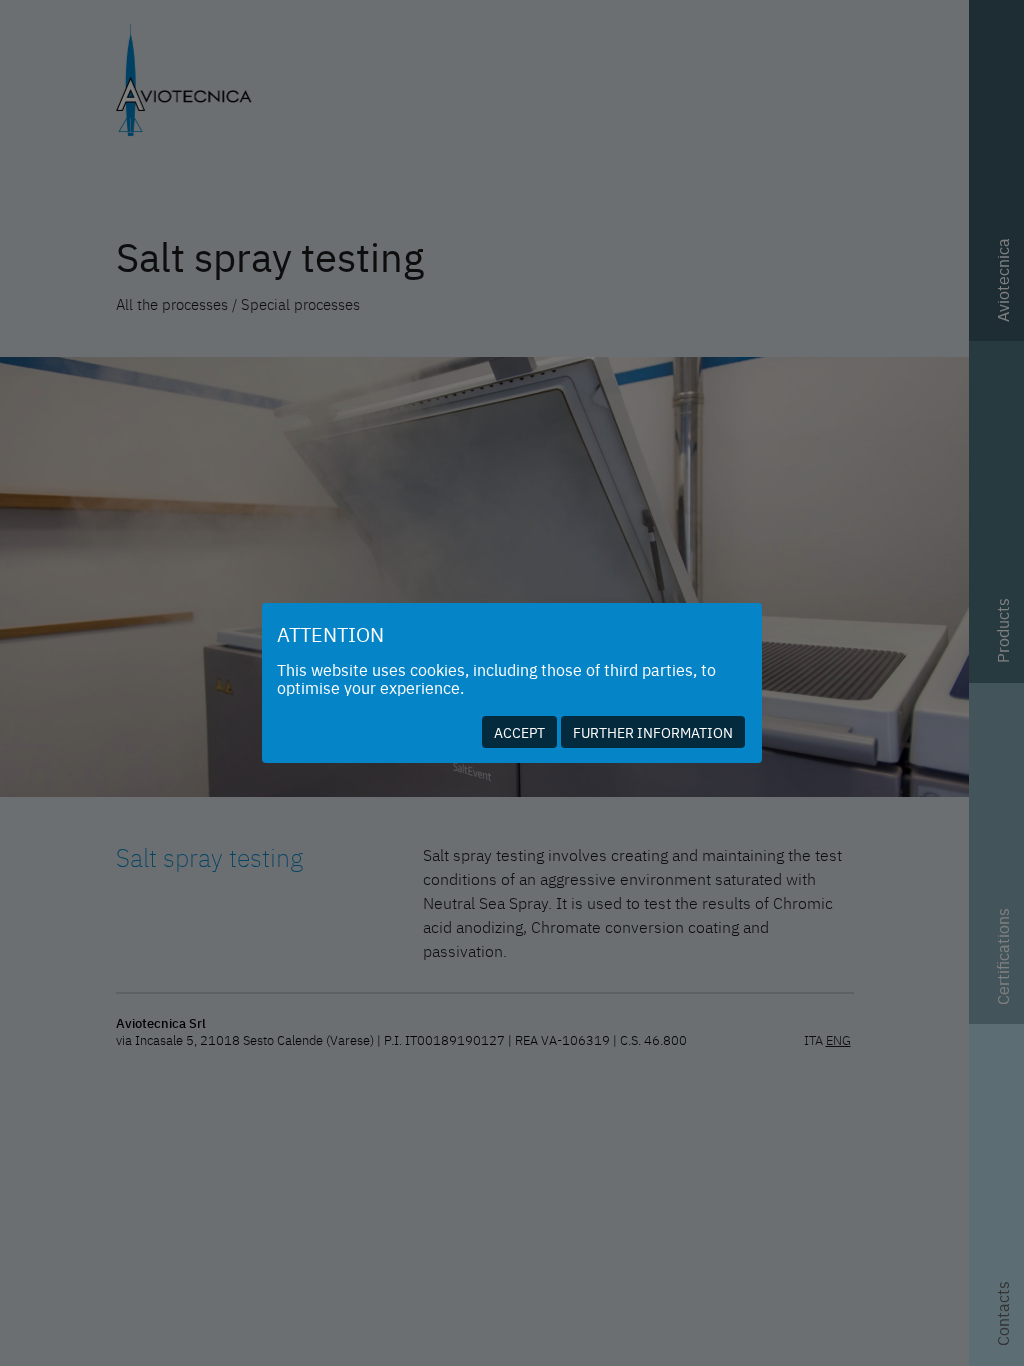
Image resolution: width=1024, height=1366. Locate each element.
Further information (653, 732)
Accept (519, 732)
